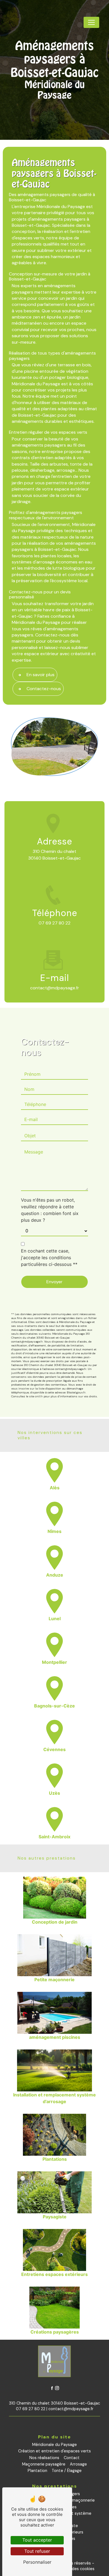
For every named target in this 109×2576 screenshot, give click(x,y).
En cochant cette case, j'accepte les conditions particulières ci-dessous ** (49, 1258)
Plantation (37, 2471)
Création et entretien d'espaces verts (54, 2451)
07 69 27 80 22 (54, 923)
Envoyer (54, 1282)
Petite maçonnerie (77, 2500)
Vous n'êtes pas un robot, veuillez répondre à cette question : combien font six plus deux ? (50, 1210)
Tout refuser (37, 2551)
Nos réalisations (44, 2458)
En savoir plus (41, 675)
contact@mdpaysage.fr (55, 988)
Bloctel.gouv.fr (76, 1392)
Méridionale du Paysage (54, 2445)
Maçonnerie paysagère (44, 2464)
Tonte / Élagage (67, 2471)
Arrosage (78, 2464)
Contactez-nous (44, 689)
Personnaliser (37, 2562)
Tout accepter (37, 2540)
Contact (72, 2458)
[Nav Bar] (91, 22)
